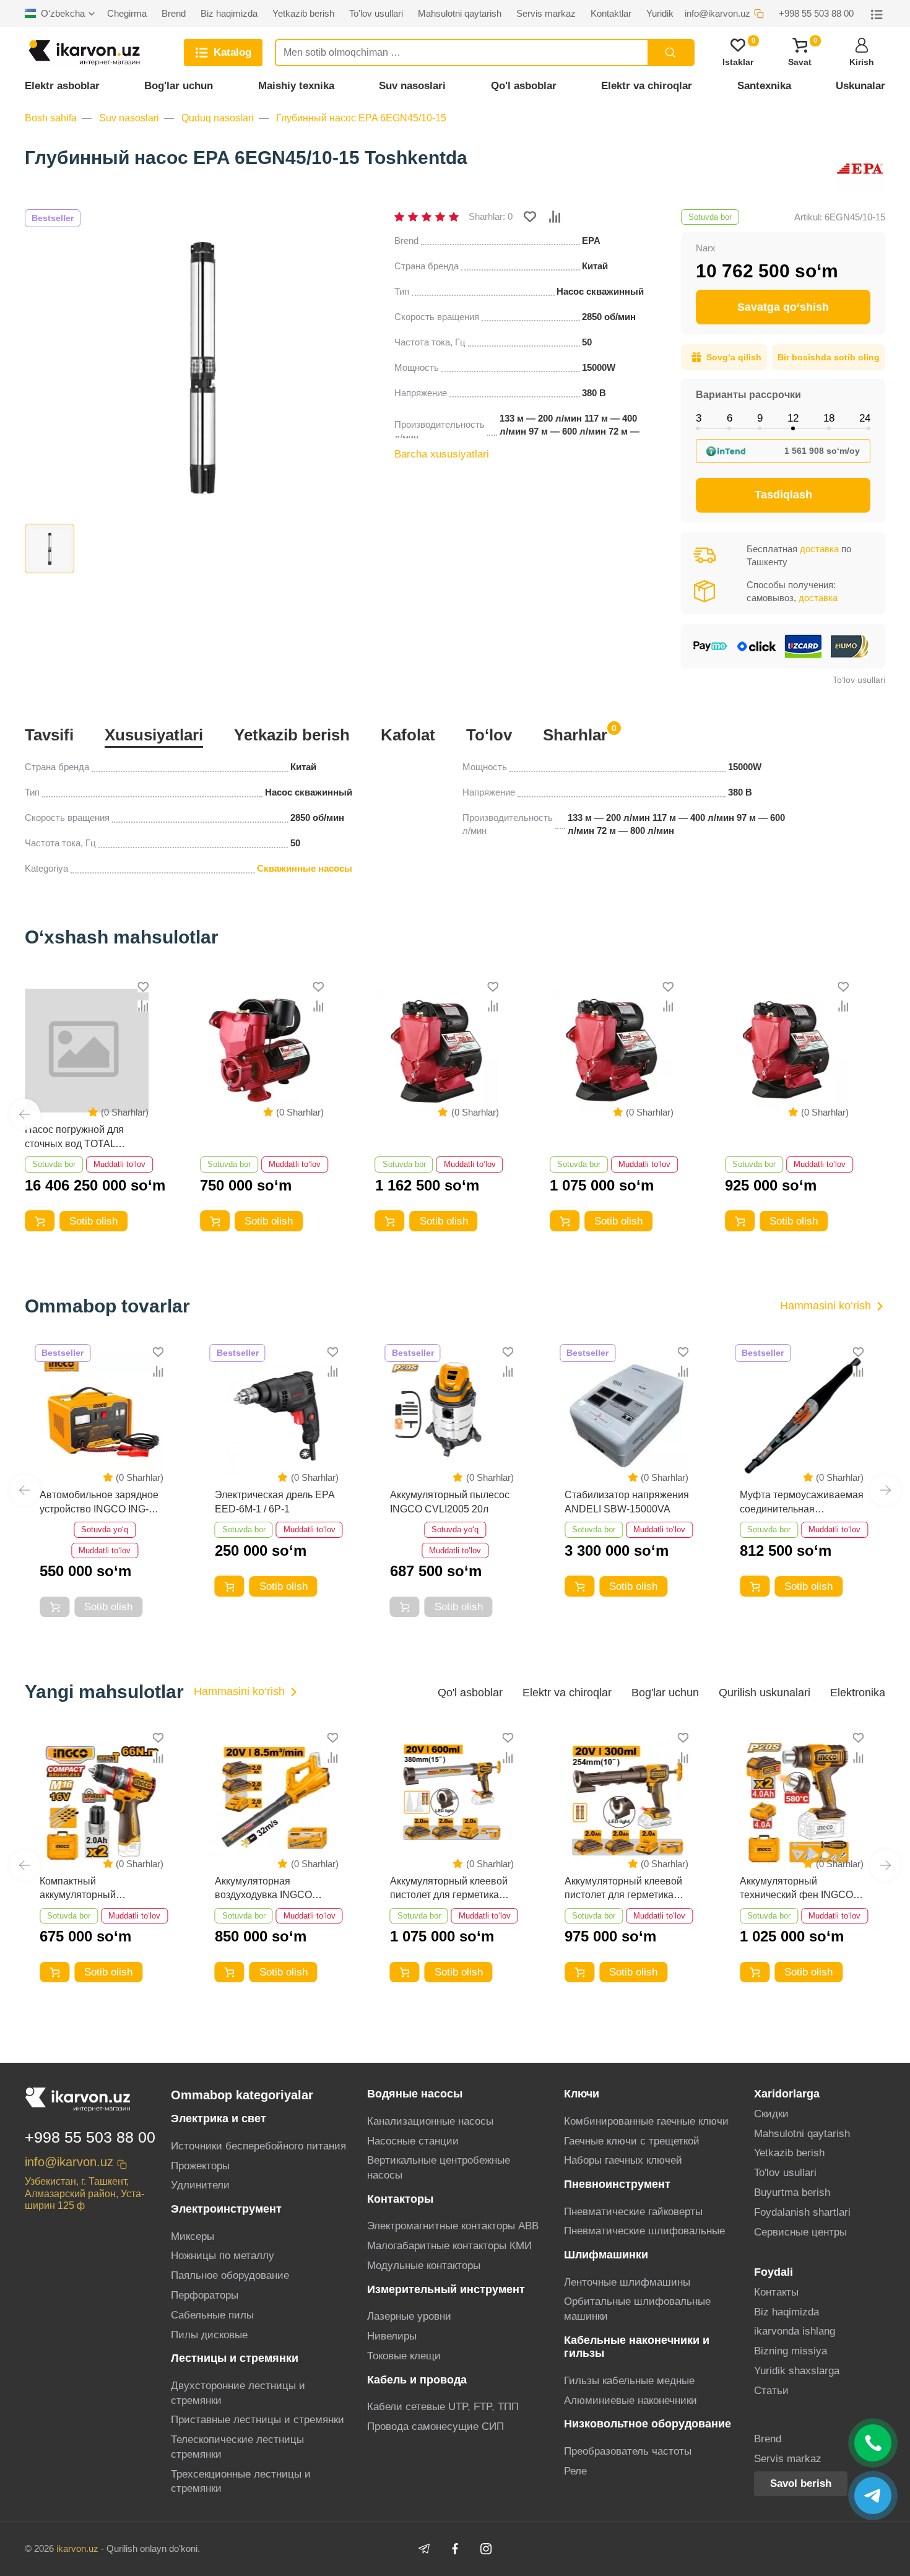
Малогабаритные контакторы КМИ (449, 2246)
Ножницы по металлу (223, 2256)
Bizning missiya (791, 2351)
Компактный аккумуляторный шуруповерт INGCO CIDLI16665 (85, 1889)
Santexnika (764, 86)
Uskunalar (860, 86)
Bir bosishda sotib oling (829, 357)
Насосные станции (413, 2141)
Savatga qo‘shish (783, 307)
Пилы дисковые (209, 2335)
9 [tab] (760, 418)
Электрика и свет (219, 2118)
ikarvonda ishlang (795, 2331)
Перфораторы (205, 2295)
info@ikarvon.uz (69, 2162)
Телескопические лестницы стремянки (237, 2447)
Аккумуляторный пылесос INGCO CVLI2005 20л (450, 1502)
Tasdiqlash (783, 495)
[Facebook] (455, 2549)
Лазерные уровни (409, 2316)
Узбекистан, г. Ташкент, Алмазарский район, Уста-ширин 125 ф (84, 2193)
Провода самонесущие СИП (435, 2426)
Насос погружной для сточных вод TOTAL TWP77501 (74, 1138)
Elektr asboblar (62, 86)
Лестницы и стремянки (235, 2358)
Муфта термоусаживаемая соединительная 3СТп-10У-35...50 (802, 1503)
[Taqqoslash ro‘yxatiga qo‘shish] (555, 217)
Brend (768, 2439)
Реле (575, 2471)
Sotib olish (93, 1221)
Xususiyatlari (154, 735)
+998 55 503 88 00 (90, 2137)
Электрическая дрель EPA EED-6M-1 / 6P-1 (275, 1502)
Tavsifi (49, 735)
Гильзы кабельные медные (629, 2381)
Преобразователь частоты (628, 2451)
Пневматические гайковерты (633, 2212)
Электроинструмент (226, 2209)
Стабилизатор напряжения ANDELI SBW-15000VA (627, 1502)
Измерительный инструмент (446, 2289)
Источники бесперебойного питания (258, 2146)
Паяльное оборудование (230, 2275)
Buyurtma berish (792, 2192)
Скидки (771, 2114)
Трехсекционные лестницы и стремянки (241, 2482)
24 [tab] (865, 418)
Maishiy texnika (296, 86)
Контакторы (400, 2199)
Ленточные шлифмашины (627, 2282)
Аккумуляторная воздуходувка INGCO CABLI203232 (263, 1889)
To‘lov (489, 735)
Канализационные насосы (430, 2121)
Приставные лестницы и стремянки (258, 2420)
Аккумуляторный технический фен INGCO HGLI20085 (796, 1889)
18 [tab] (829, 418)
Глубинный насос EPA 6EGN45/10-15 (361, 118)
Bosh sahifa (51, 118)
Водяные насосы (415, 2094)
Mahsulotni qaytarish (802, 2134)
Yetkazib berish (292, 735)
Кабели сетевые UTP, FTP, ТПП (443, 2407)
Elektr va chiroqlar (647, 86)
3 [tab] (699, 418)
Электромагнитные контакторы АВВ (453, 2226)
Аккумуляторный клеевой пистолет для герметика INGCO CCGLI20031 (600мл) (449, 1889)
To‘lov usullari (859, 680)
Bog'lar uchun (179, 86)
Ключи (582, 2094)
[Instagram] (486, 2549)
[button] (25, 1114)
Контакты (776, 2292)
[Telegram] (424, 2549)
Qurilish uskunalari (765, 1693)
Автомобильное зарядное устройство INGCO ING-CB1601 (99, 1503)
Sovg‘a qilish (734, 357)
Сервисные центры (800, 2232)
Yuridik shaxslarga (797, 2371)
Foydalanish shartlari (802, 2212)
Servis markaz (788, 2459)
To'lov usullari (785, 2173)
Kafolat (408, 735)
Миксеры (193, 2236)
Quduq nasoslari (218, 118)
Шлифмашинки (606, 2255)
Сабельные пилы (212, 2315)
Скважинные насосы (305, 868)
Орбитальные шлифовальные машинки (637, 2309)
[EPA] (860, 170)
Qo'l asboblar (524, 86)
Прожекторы (200, 2166)
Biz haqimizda (786, 2312)
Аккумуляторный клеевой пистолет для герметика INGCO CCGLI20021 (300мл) (623, 1889)
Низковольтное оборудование (648, 2424)
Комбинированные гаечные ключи (646, 2121)
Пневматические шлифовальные (644, 2231)
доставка (819, 549)
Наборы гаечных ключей (623, 2160)
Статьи (771, 2391)
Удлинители (200, 2185)
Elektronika (858, 1693)
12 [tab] (793, 418)
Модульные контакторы (424, 2266)
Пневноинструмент (617, 2184)
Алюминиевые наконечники (630, 2400)
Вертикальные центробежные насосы (439, 2168)
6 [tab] (730, 418)
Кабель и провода (417, 2380)
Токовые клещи (404, 2356)
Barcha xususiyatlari (442, 454)
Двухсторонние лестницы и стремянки (238, 2393)
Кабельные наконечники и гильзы (637, 2347)
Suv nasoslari (412, 86)
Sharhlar (575, 734)
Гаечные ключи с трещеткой (632, 2141)
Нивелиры (392, 2336)
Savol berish (801, 2483)
